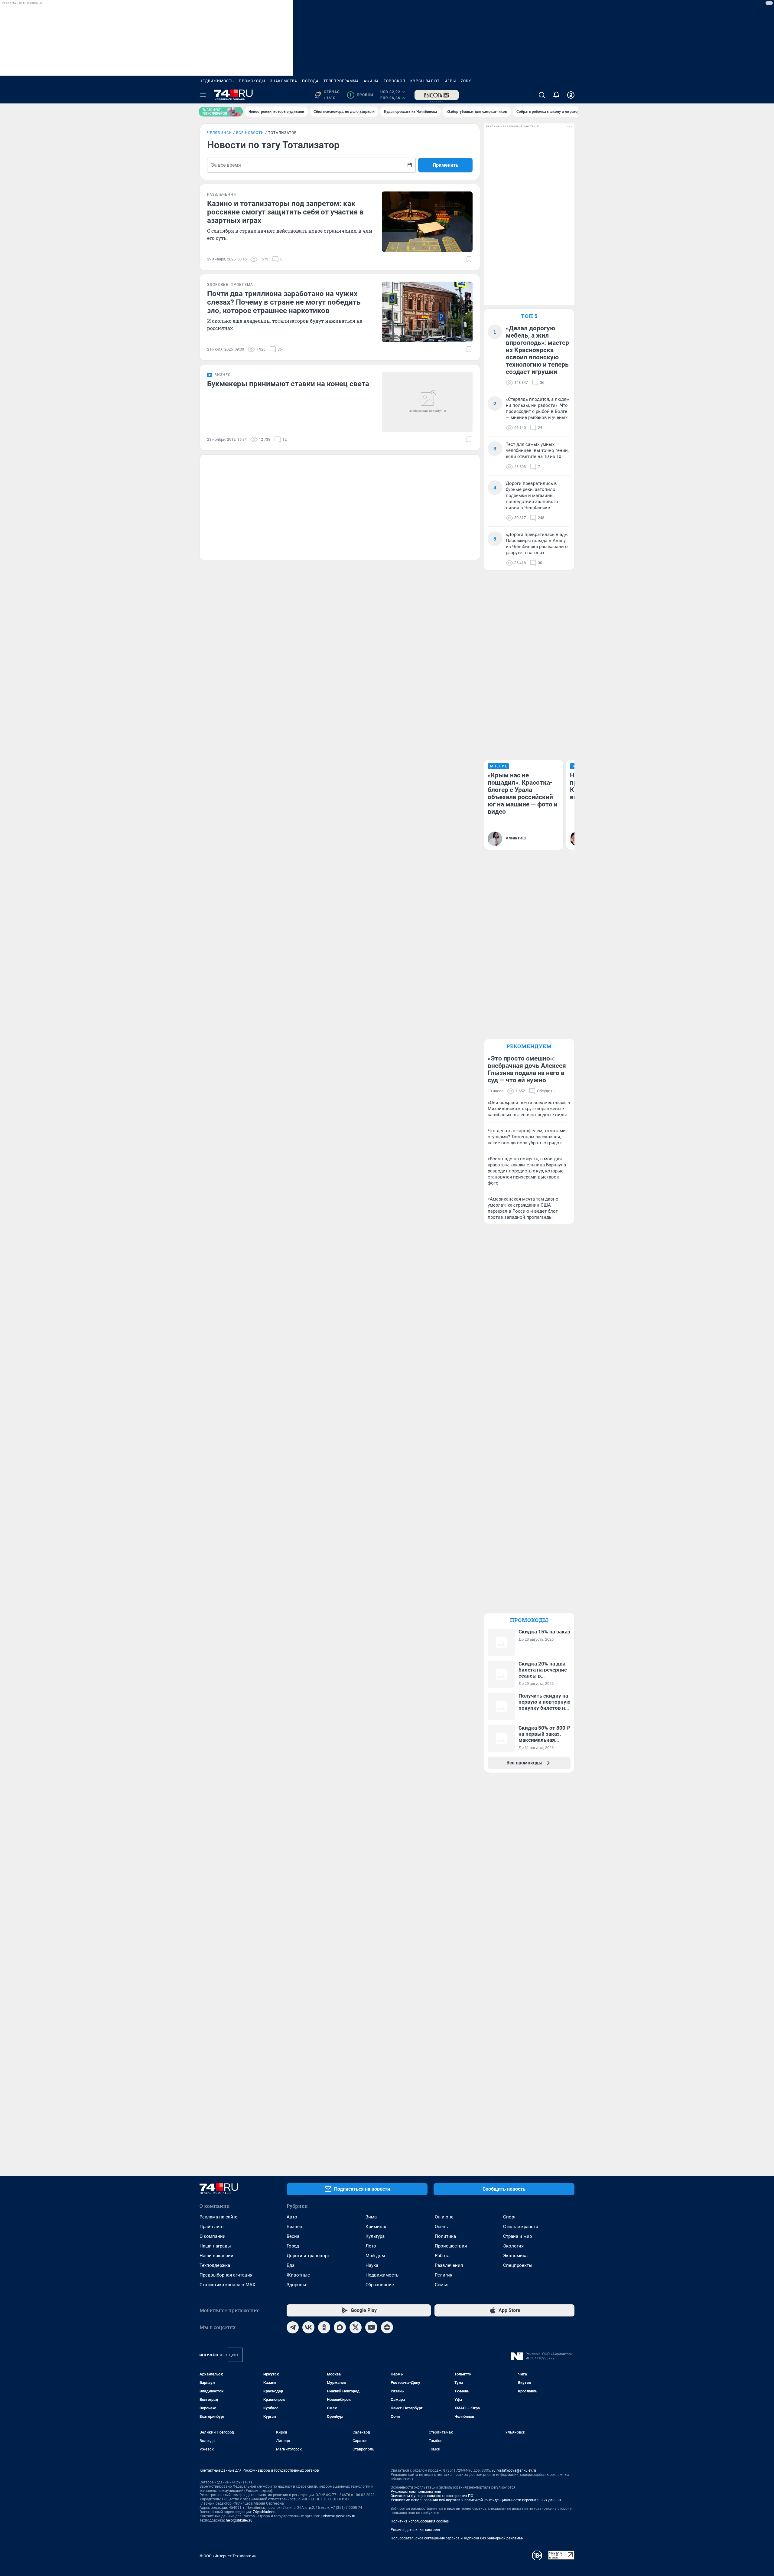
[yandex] (387, 2327)
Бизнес (294, 2227)
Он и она (444, 2217)
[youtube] (371, 2327)
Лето (371, 2246)
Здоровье (297, 2285)
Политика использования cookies (420, 2521)
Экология (513, 2246)
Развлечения (449, 2265)
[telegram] (293, 2327)
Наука (372, 2265)
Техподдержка (215, 2265)
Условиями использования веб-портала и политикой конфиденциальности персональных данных (476, 2500)
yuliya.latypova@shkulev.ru (514, 2470)
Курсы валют (425, 81)
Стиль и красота (521, 2227)
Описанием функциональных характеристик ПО (432, 2496)
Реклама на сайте (218, 2217)
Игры (450, 81)
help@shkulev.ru (239, 2520)
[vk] (308, 2327)
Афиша (371, 81)
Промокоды (252, 81)
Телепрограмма (341, 81)
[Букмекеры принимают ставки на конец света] (427, 402)
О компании (213, 2236)
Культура (375, 2236)
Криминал (377, 2227)
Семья (442, 2285)
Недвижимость (217, 81)
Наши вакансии (216, 2256)
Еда (291, 2265)
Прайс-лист (212, 2227)
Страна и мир (517, 2236)
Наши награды (215, 2246)
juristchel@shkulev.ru (338, 2516)
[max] (340, 2327)
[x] (356, 2327)
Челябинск (220, 133)
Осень (441, 2227)
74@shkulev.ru (265, 2512)
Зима (371, 2217)
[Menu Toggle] (203, 95)
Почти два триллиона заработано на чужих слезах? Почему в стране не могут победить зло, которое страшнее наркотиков (284, 302)
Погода (310, 81)
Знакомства (284, 81)
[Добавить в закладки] (469, 259)
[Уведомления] (556, 95)
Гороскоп (395, 81)
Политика (445, 2236)
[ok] (324, 2327)
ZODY (466, 81)
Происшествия (451, 2246)
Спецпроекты (518, 2265)
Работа (442, 2256)
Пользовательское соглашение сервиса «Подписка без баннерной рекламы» (457, 2538)
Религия (444, 2275)
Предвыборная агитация (226, 2275)
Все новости (250, 133)
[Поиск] (542, 95)
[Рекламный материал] (437, 95)
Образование (380, 2285)
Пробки (361, 95)
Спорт (509, 2217)
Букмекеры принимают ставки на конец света (288, 384)
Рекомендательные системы (415, 2530)
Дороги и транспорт (308, 2256)
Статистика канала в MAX (227, 2285)
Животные (298, 2275)
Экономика (515, 2256)
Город (293, 2246)
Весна (293, 2236)
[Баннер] (221, 112)
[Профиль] (571, 95)
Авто (292, 2217)
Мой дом (375, 2256)
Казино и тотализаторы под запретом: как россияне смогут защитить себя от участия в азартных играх (285, 212)
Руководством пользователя (416, 2492)
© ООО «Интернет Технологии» (228, 2556)
